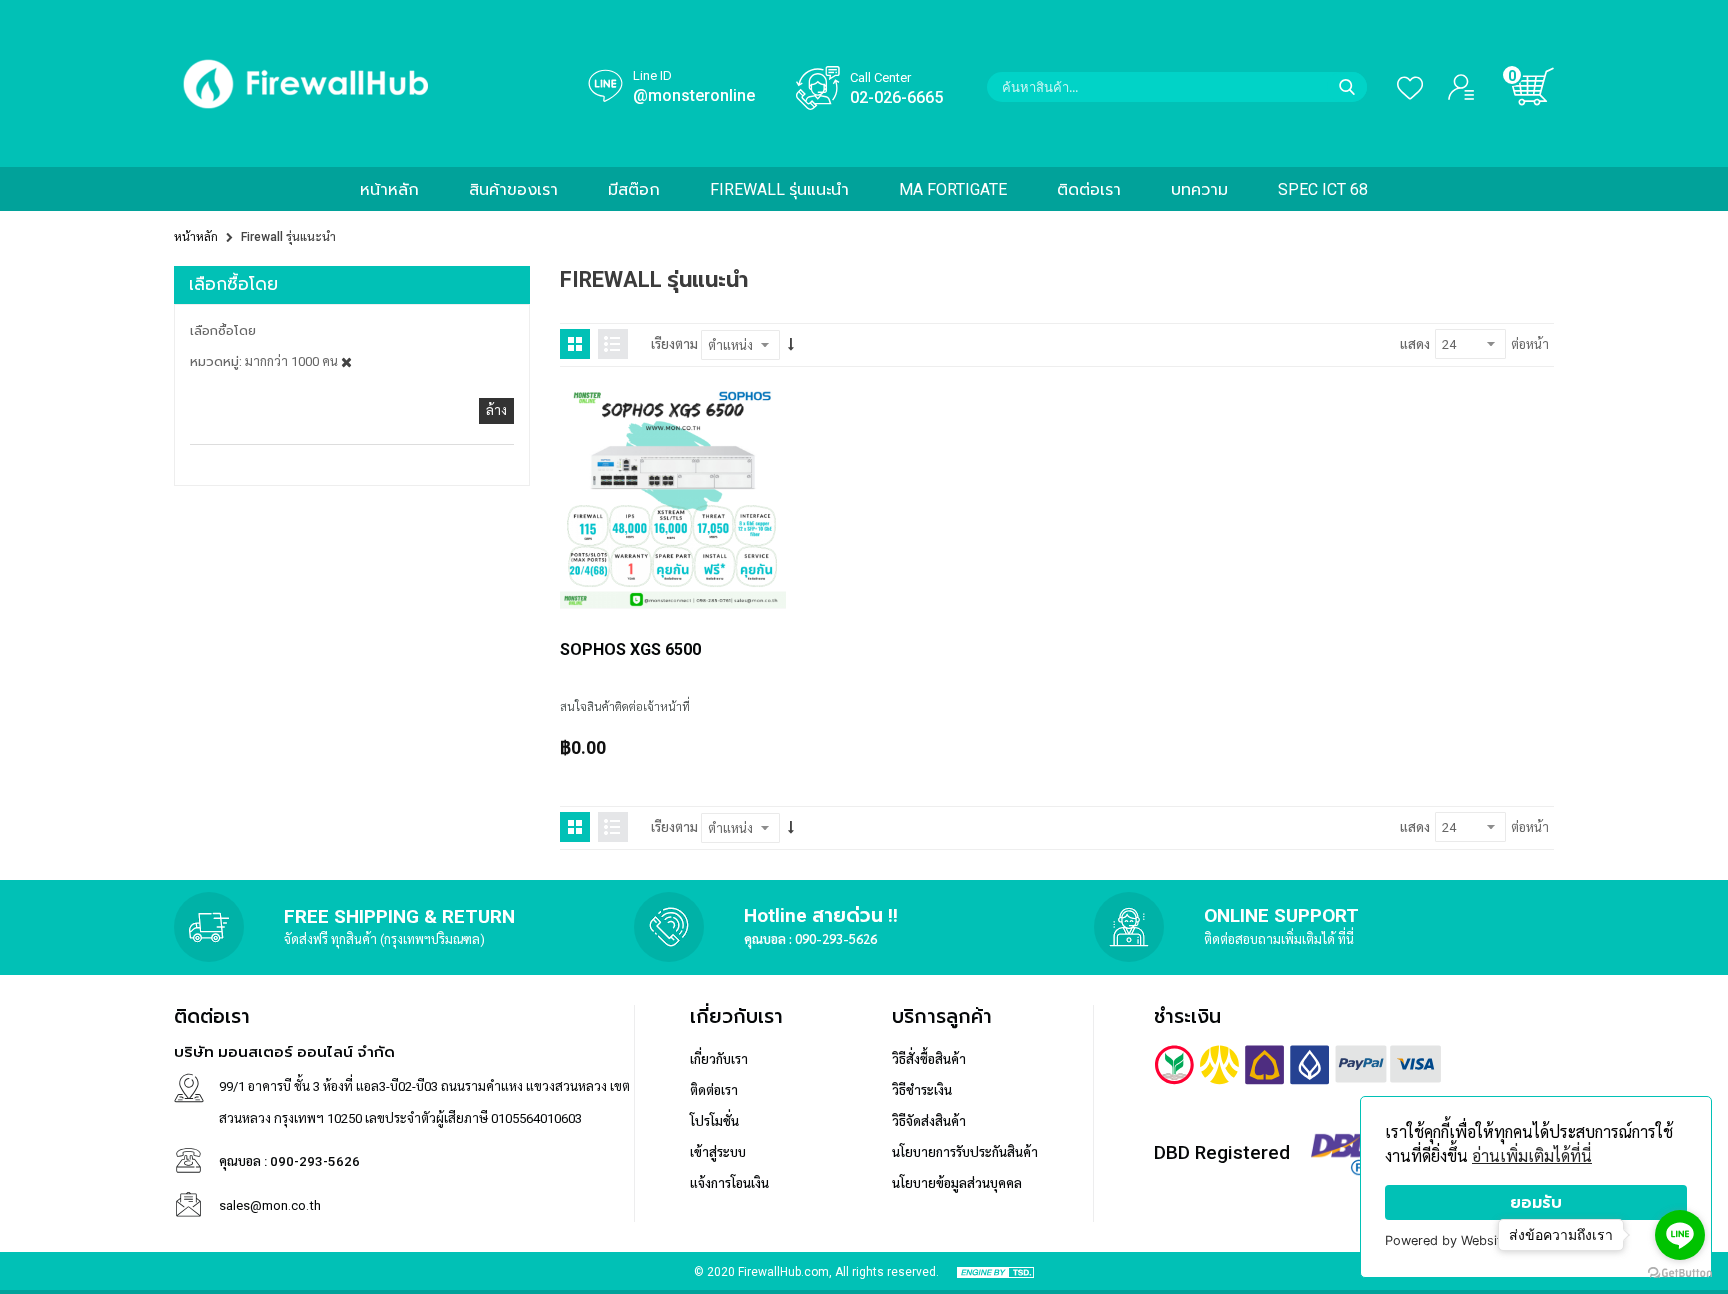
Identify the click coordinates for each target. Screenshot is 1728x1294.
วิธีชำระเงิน (922, 1090)
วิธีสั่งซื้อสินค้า (929, 1059)
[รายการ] (613, 344)
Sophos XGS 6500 (630, 649)
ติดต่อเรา (714, 1090)
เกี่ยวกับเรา (719, 1059)
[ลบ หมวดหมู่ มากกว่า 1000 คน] (346, 361)
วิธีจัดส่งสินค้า (929, 1121)
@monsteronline (694, 95)
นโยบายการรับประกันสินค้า (965, 1152)
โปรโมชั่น (714, 1121)
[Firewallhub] (306, 116)
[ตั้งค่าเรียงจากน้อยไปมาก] (791, 345)
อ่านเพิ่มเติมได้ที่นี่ (1532, 1156)
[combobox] (1177, 87)
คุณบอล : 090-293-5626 (810, 938)
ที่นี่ (1346, 938)
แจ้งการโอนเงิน (729, 1183)
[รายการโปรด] (1400, 86)
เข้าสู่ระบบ (718, 1152)
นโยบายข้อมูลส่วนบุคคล (957, 1183)
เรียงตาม (674, 344)
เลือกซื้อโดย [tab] (233, 284)
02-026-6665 (896, 97)
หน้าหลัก (196, 237)
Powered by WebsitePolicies (1470, 1240)
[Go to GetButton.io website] (1680, 1273)
